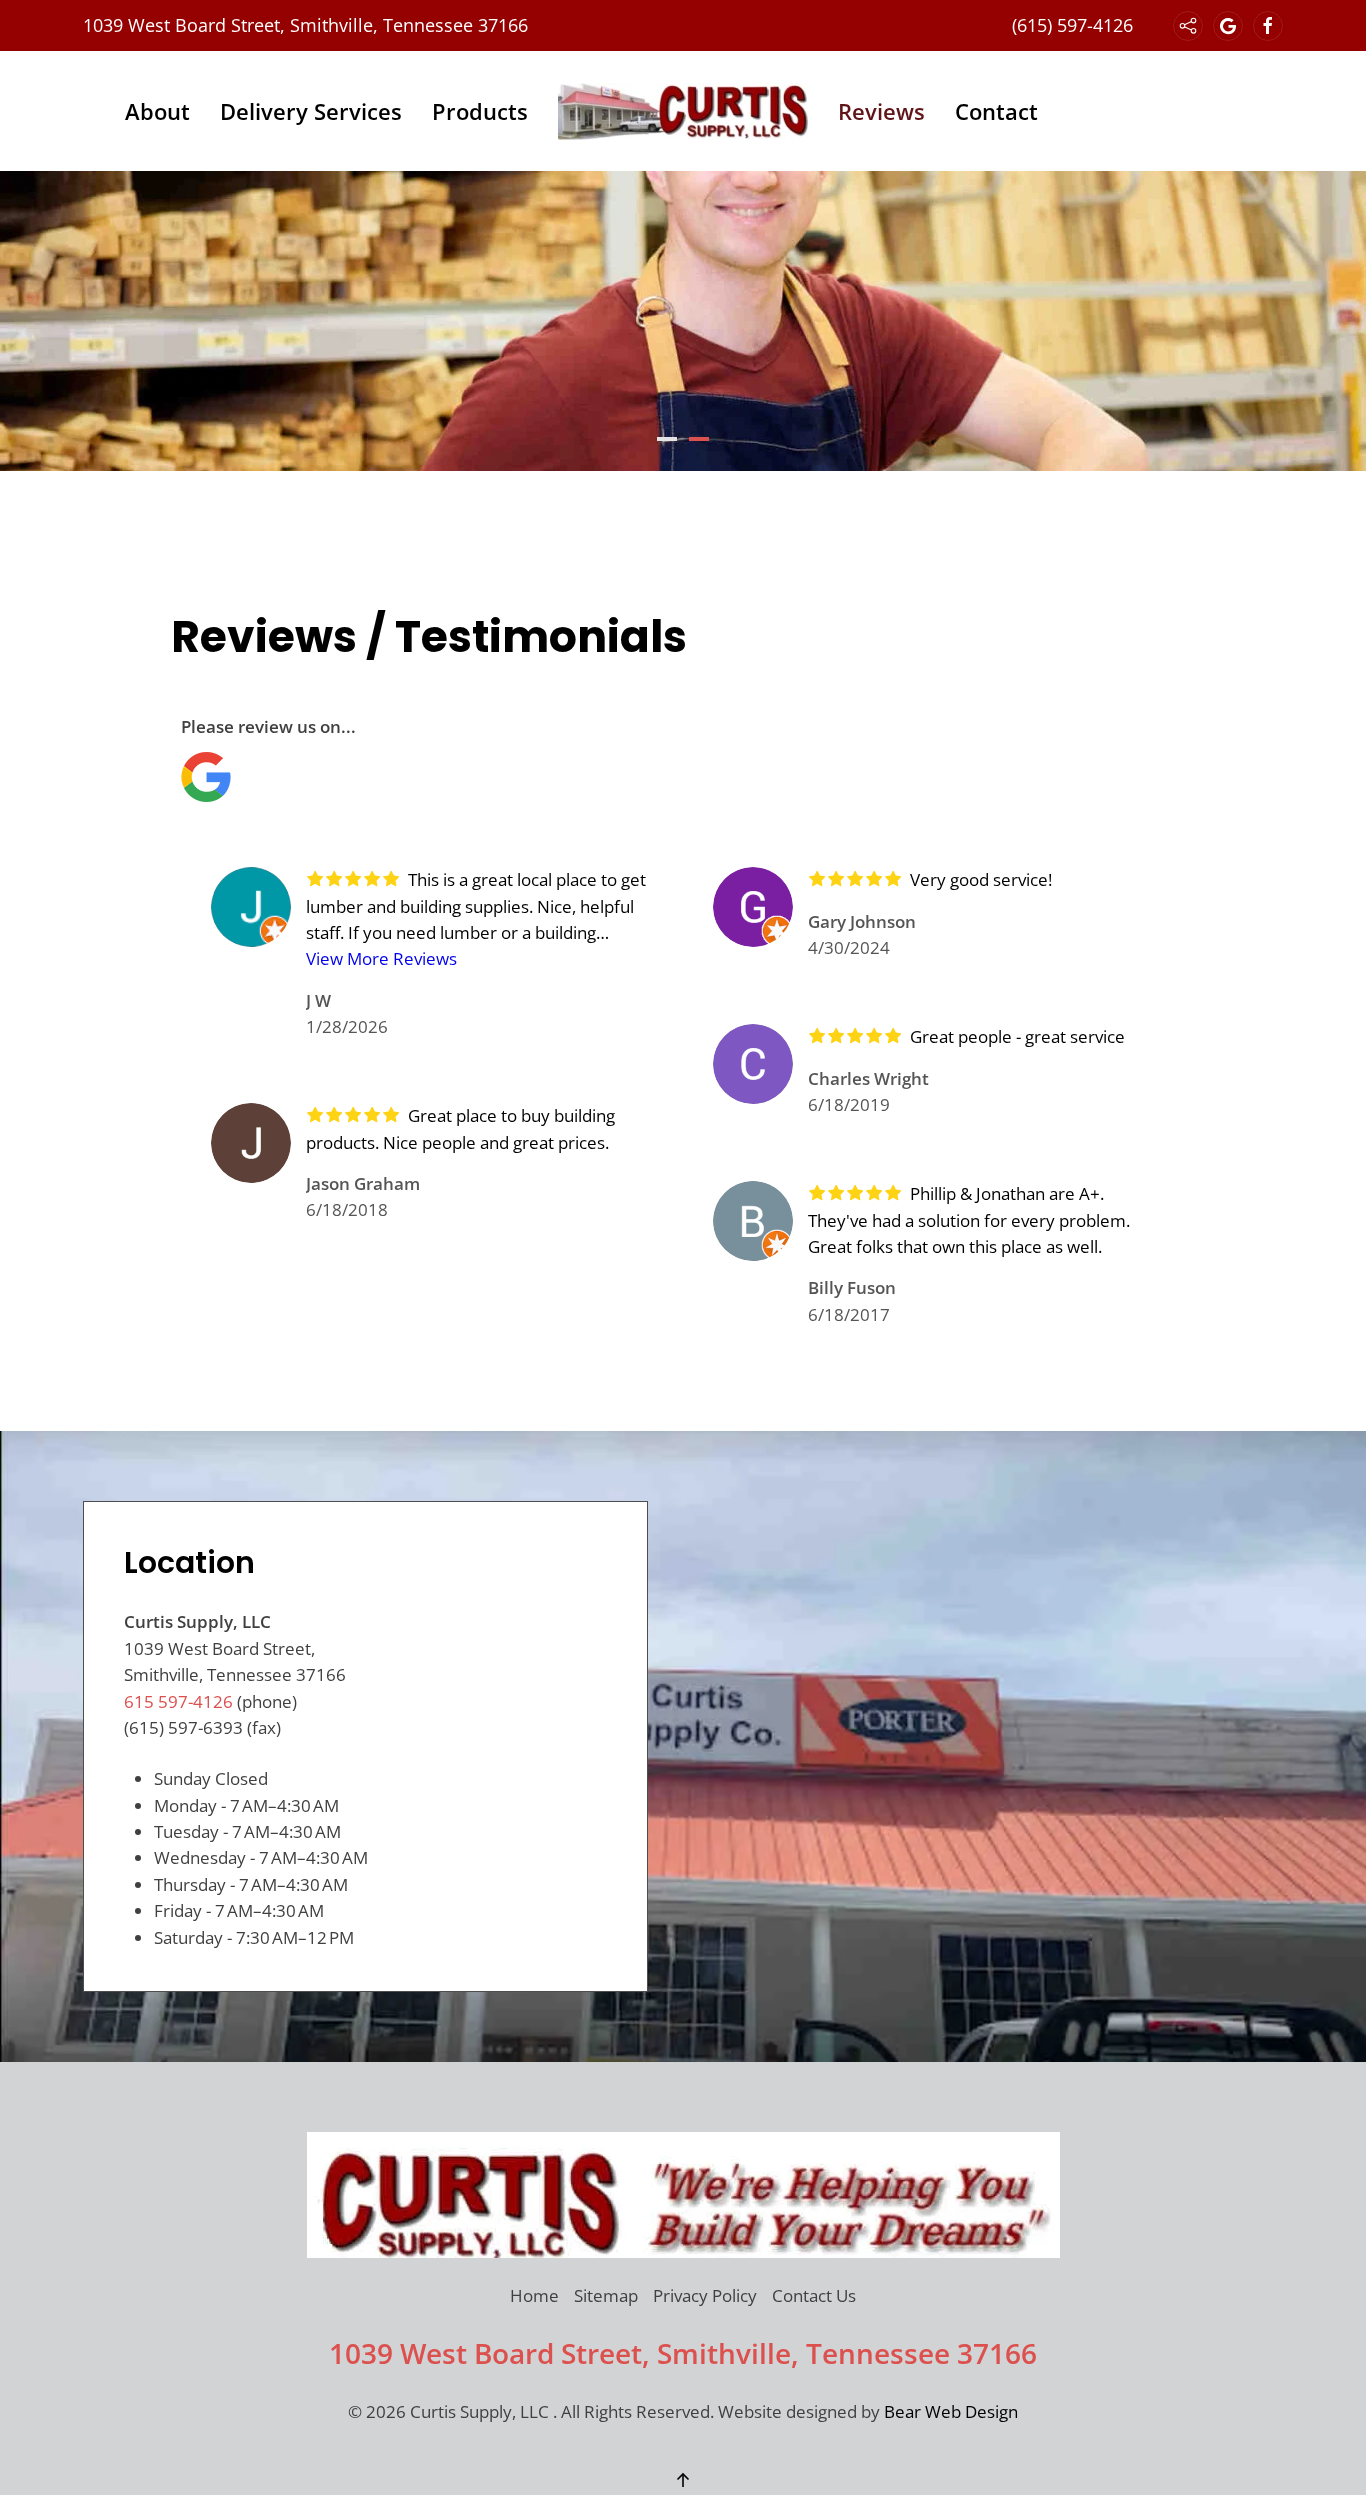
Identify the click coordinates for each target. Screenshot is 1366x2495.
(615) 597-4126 (1072, 25)
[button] (683, 2480)
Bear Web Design (951, 2411)
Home (534, 2295)
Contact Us (814, 2295)
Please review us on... (268, 726)
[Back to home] (683, 111)
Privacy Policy (705, 2295)
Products (480, 111)
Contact (996, 111)
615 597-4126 (178, 1701)
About (157, 111)
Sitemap (606, 2295)
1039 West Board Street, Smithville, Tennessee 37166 (305, 25)
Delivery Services (311, 111)
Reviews (881, 111)
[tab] (667, 439)
